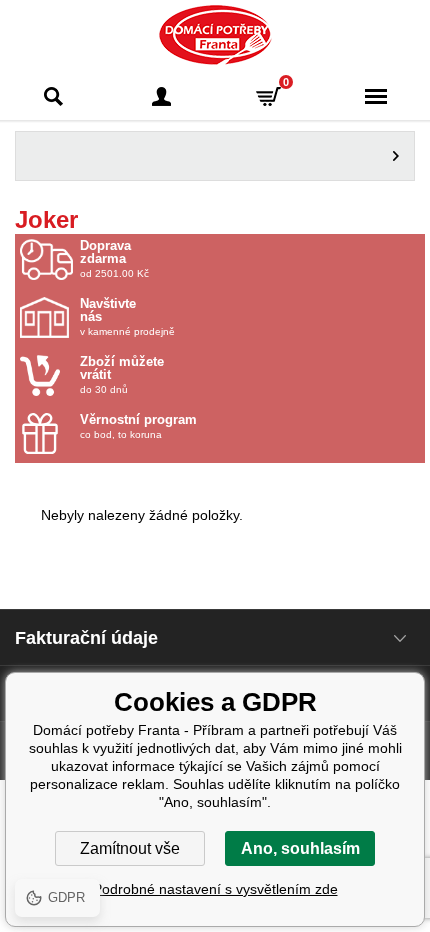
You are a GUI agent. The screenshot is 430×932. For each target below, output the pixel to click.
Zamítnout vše (130, 848)
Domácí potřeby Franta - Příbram (215, 35)
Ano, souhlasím (300, 848)
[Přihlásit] (162, 96)
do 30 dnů (122, 375)
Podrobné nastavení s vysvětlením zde (215, 889)
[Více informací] (215, 156)
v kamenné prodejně (127, 317)
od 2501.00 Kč (114, 259)
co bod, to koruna (138, 426)
